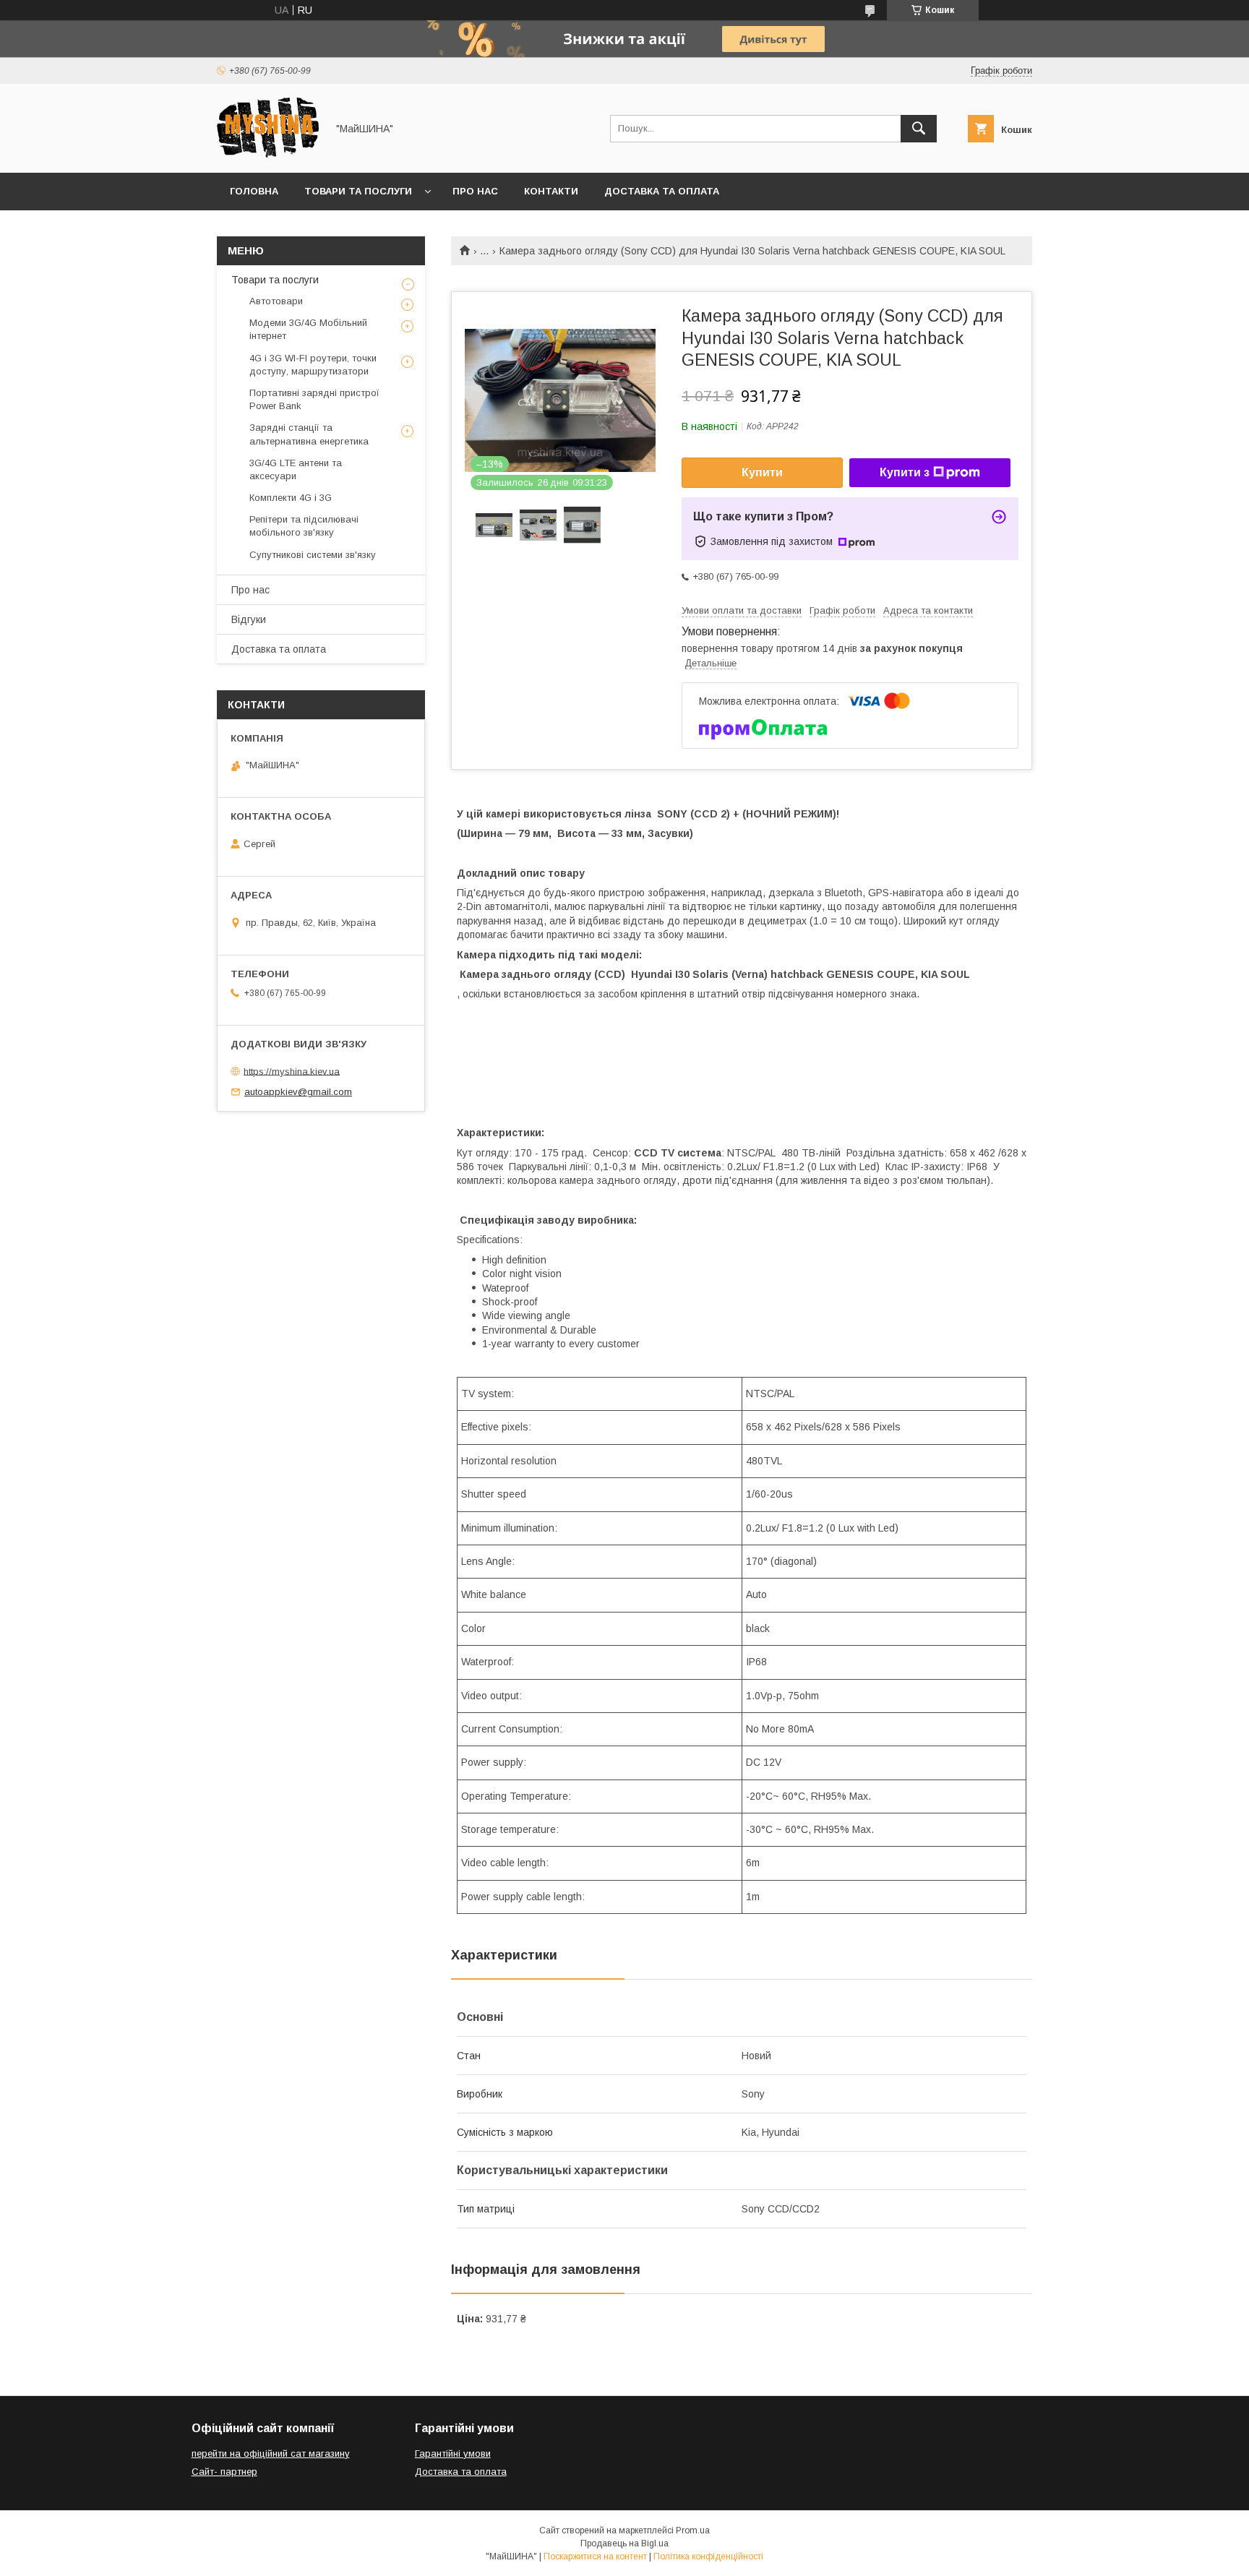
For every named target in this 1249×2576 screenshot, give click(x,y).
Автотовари (276, 301)
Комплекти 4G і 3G (291, 498)
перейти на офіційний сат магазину (271, 2453)
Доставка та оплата (662, 191)
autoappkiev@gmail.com (298, 1092)
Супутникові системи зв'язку (313, 555)
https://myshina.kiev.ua (292, 1071)
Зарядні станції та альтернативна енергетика (309, 434)
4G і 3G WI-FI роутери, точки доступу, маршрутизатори (313, 365)
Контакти (551, 191)
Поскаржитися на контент (595, 2556)
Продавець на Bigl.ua (624, 2543)
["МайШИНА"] (268, 154)
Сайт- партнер (224, 2472)
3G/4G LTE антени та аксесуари (296, 469)
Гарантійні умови (453, 2453)
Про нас (475, 191)
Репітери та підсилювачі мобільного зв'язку (304, 526)
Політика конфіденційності (708, 2556)
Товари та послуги (358, 191)
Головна (254, 191)
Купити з (905, 472)
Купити (762, 472)
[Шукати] (919, 129)
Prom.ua (693, 2530)
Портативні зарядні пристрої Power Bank (314, 399)
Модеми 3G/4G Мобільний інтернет (308, 329)
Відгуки (249, 619)
